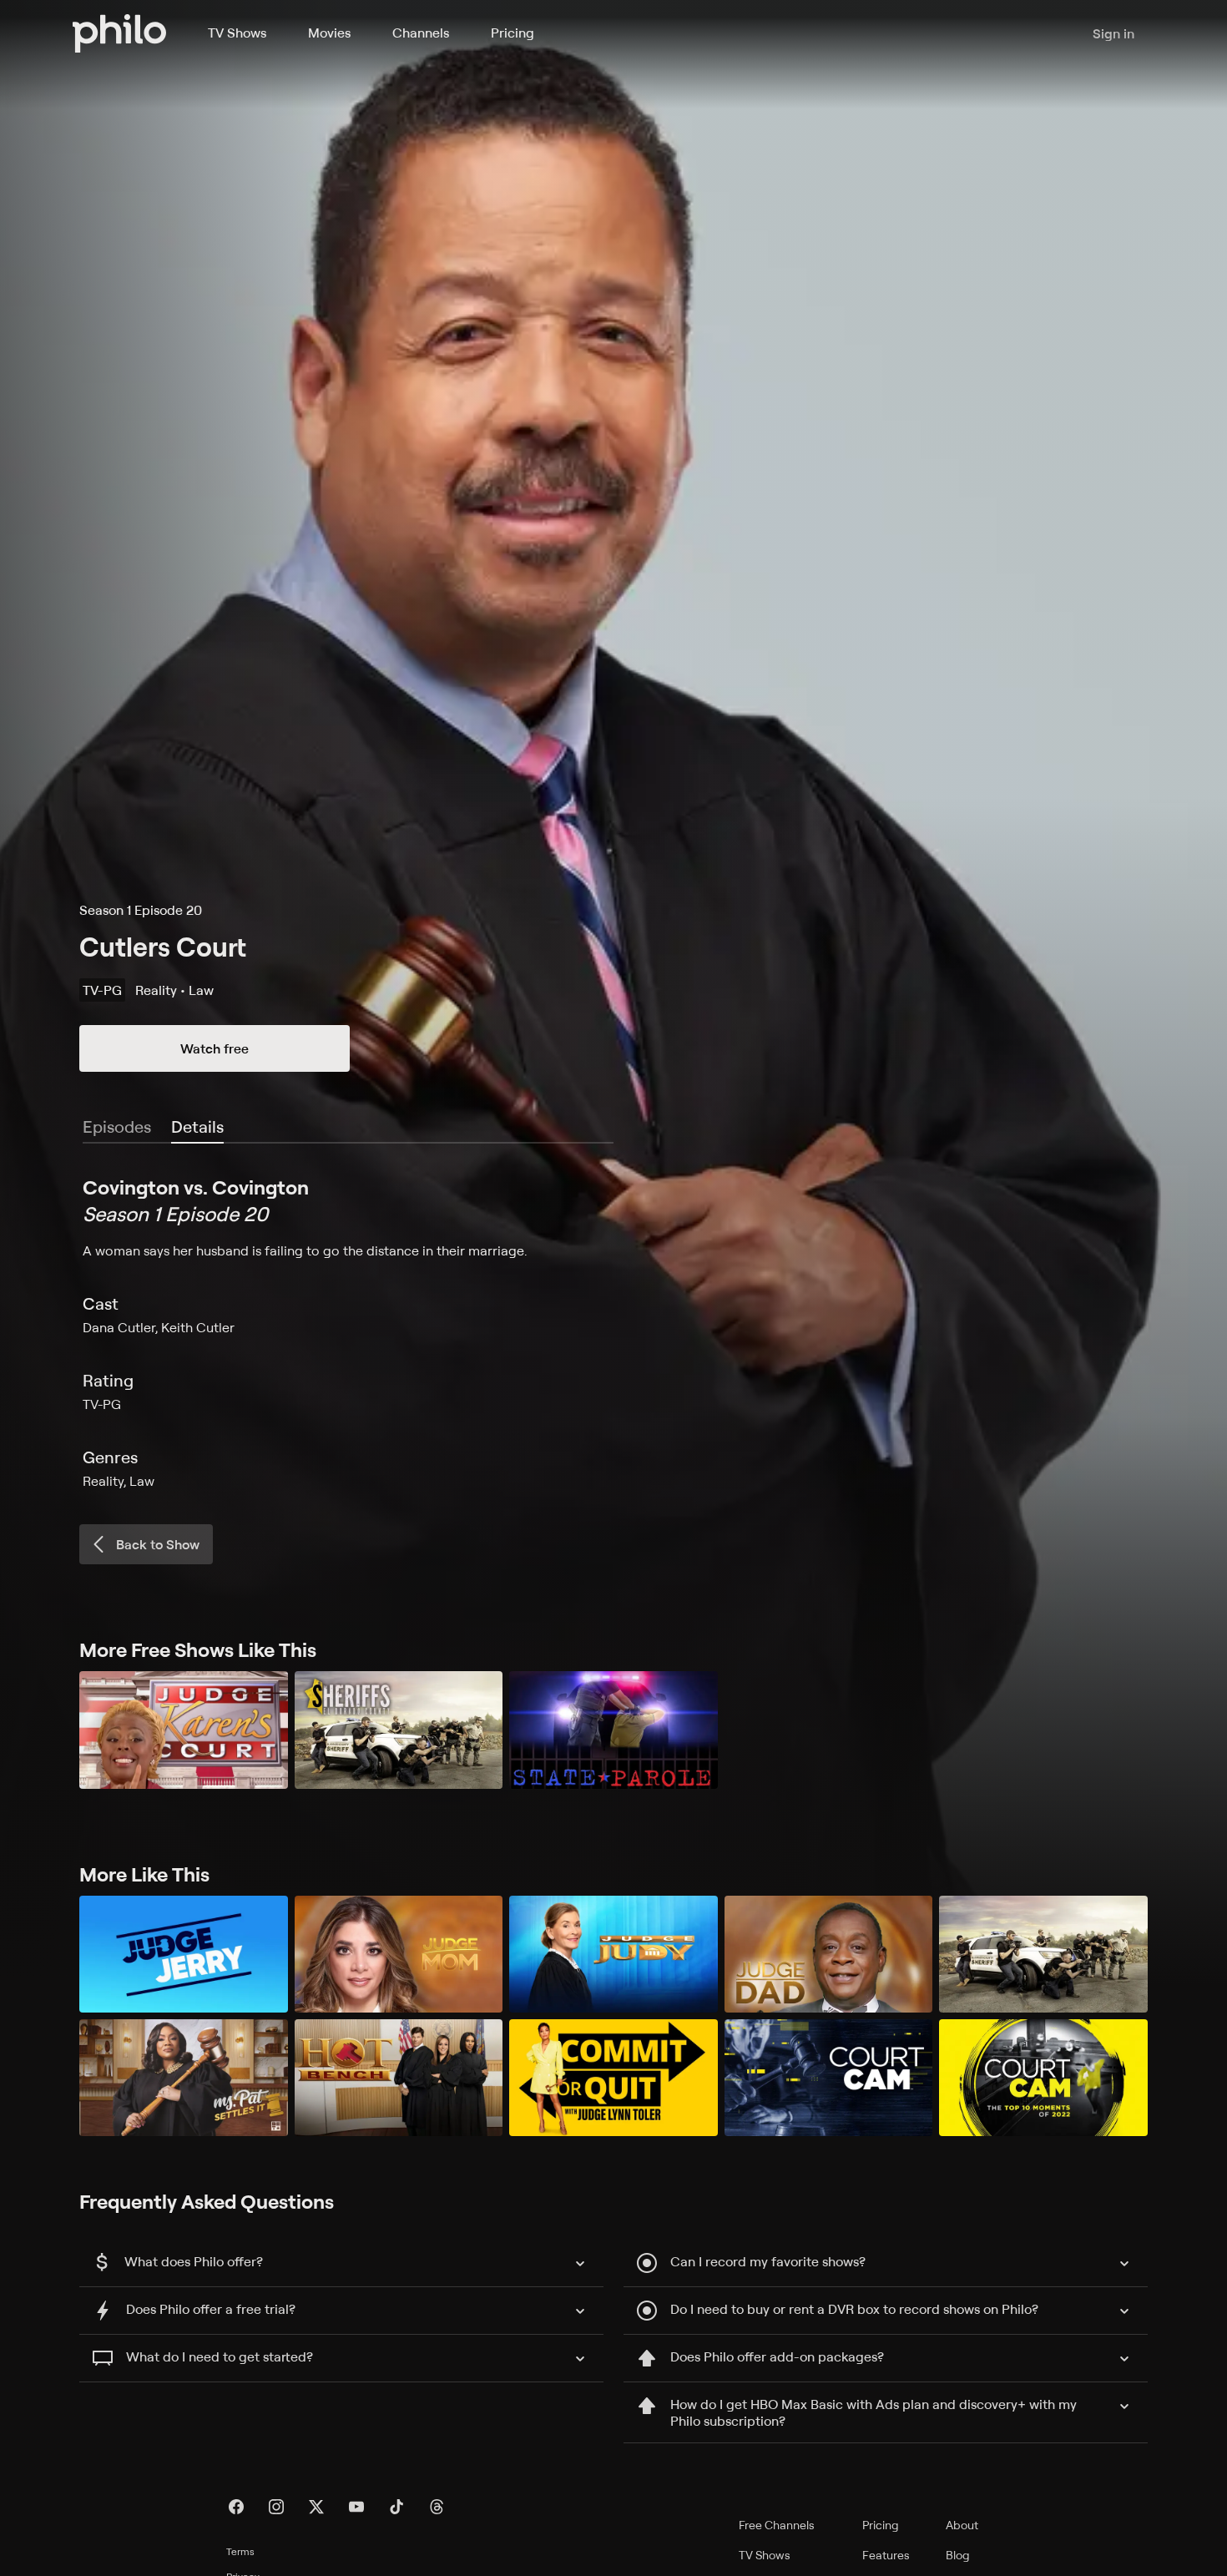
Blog (958, 2555)
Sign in (1113, 33)
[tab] (197, 1128)
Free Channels (777, 2525)
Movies (329, 33)
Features (886, 2555)
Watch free (215, 1048)
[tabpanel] (613, 1332)
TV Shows (237, 33)
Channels (421, 33)
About (962, 2525)
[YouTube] (356, 2507)
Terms (240, 2551)
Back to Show (158, 1544)
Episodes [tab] (117, 1126)
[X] (316, 2507)
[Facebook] (236, 2507)
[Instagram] (276, 2507)
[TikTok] (396, 2507)
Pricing (513, 33)
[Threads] (437, 2507)
